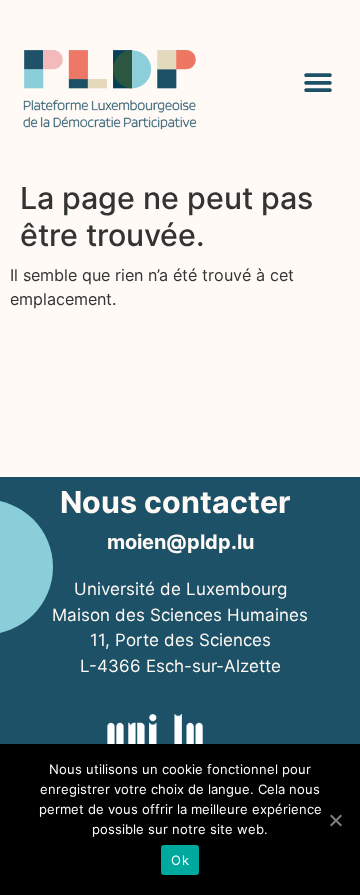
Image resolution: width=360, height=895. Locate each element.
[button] (317, 82)
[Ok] (335, 820)
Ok (180, 860)
